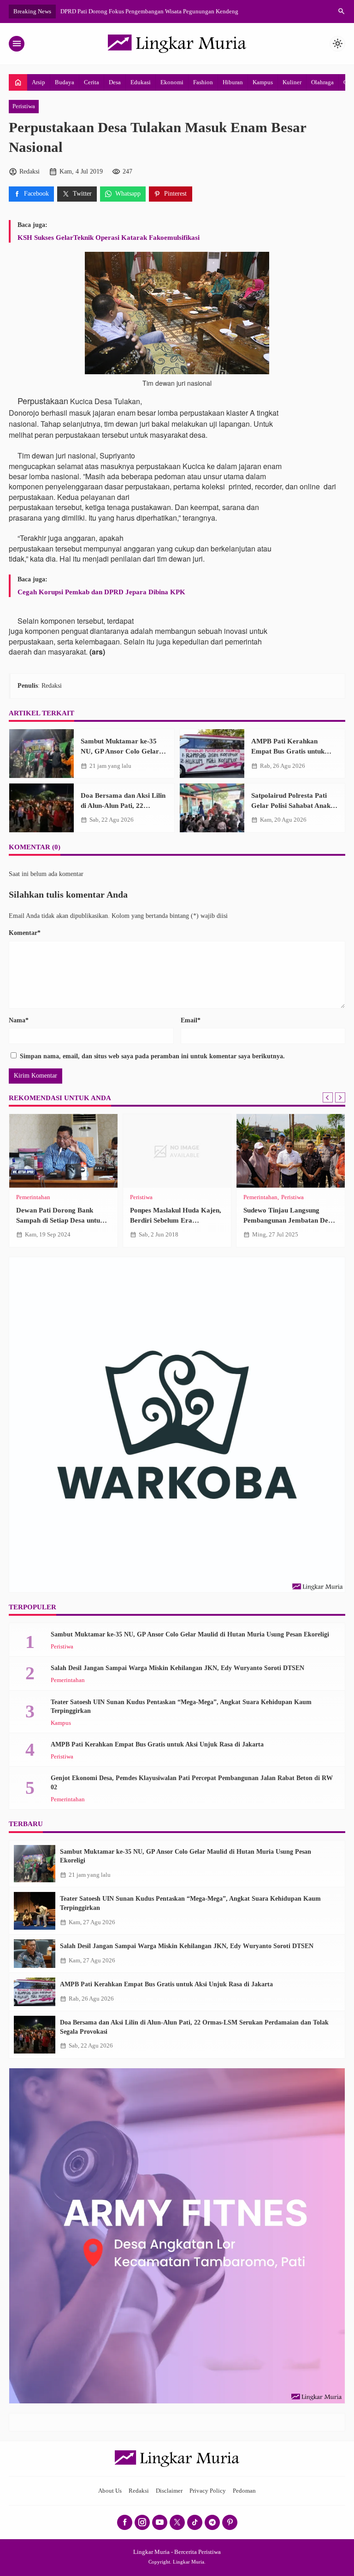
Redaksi (139, 2491)
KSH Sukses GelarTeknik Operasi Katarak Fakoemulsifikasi (109, 237)
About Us (110, 2491)
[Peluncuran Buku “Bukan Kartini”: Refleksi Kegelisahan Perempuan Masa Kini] (63, 1151)
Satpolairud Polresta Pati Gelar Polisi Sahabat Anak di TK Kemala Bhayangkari (295, 805)
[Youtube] (160, 2522)
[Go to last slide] (328, 1097)
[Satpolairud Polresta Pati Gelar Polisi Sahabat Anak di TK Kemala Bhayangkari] (212, 808)
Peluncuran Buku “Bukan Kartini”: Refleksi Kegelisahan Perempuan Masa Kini (62, 1220)
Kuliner (292, 82)
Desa (115, 82)
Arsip (38, 82)
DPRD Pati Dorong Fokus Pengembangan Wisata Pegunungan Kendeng (149, 11)
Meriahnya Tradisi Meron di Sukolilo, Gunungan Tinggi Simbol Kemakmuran (286, 1220)
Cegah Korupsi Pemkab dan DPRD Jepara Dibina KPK (101, 592)
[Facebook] (125, 2522)
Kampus (263, 82)
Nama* (19, 1020)
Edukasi (141, 82)
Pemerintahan (68, 1680)
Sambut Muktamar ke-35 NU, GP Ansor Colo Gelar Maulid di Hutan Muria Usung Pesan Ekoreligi (190, 1634)
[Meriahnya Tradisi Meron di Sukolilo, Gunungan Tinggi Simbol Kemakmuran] (291, 1151)
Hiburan (233, 82)
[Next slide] (340, 1097)
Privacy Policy (208, 2491)
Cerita (91, 82)
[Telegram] (212, 2522)
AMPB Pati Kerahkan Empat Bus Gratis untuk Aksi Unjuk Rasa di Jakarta (293, 751)
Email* (191, 1020)
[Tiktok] (195, 2522)
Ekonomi (172, 82)
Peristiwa (24, 106)
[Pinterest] (230, 2522)
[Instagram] (142, 2522)
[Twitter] (177, 2522)
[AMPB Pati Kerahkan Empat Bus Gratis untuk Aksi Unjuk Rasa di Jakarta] (212, 754)
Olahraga (322, 82)
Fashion (203, 82)
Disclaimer (169, 2491)
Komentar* (25, 933)
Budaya (65, 82)
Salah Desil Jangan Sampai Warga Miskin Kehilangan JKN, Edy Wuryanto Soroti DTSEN (177, 1668)
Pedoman (244, 2491)
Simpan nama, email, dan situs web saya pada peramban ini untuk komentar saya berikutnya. (152, 1056)
